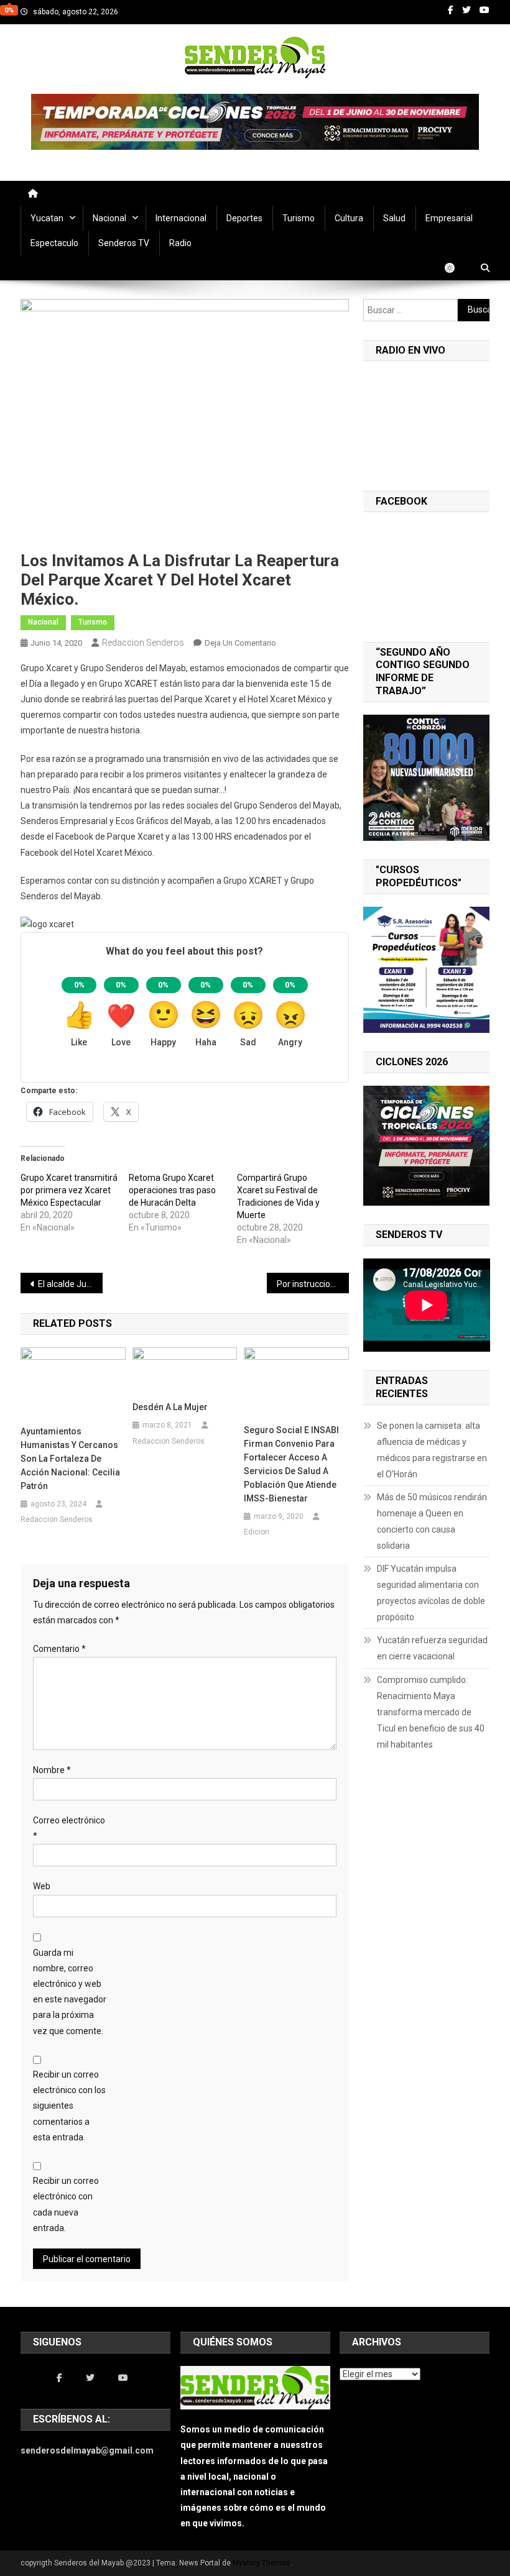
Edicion (257, 1532)
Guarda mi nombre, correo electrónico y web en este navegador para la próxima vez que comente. (70, 1992)
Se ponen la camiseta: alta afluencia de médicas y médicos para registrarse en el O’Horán (432, 1450)
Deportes (244, 218)
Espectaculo (54, 243)
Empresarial (449, 218)
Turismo (299, 218)
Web (42, 1886)
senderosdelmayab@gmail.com (87, 2450)
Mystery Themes (262, 2563)
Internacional (181, 218)
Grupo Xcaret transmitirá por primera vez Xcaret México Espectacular (69, 1190)
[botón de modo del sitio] (456, 268)
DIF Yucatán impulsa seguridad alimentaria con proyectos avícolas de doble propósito (431, 1593)
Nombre (52, 1770)
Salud (394, 218)
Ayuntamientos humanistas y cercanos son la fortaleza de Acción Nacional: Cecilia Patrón (70, 1459)
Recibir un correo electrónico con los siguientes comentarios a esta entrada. (69, 2106)
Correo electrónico (69, 1828)
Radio (180, 243)
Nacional (109, 218)
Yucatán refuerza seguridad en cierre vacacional (432, 1648)
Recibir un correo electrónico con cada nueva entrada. (66, 2204)
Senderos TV (124, 243)
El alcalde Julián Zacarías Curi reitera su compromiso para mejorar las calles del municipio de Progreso (70, 1284)
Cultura (349, 218)
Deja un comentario (240, 643)
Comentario (59, 1649)
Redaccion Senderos (143, 643)
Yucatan (47, 218)
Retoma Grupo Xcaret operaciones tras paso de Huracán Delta (172, 1190)
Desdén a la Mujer (170, 1407)
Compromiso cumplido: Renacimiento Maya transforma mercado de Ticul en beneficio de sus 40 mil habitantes (431, 1712)
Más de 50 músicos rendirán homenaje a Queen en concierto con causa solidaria (432, 1521)
